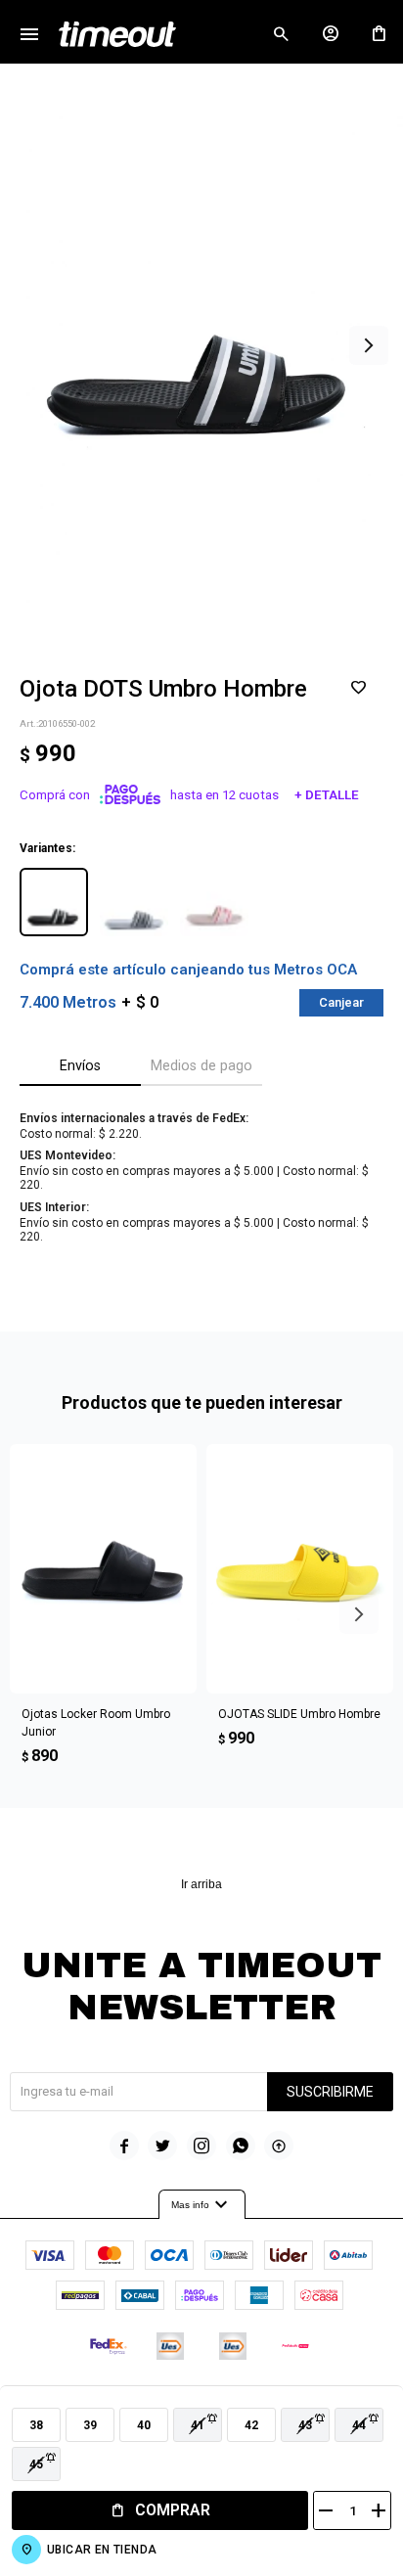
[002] (54, 902)
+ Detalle (327, 795)
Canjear (341, 1002)
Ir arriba (201, 1884)
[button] (281, 34)
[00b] (214, 902)
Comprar (173, 2510)
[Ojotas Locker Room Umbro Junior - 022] (103, 1569)
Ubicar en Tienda (102, 2550)
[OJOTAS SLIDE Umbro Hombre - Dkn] (300, 1569)
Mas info (202, 2205)
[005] (134, 902)
